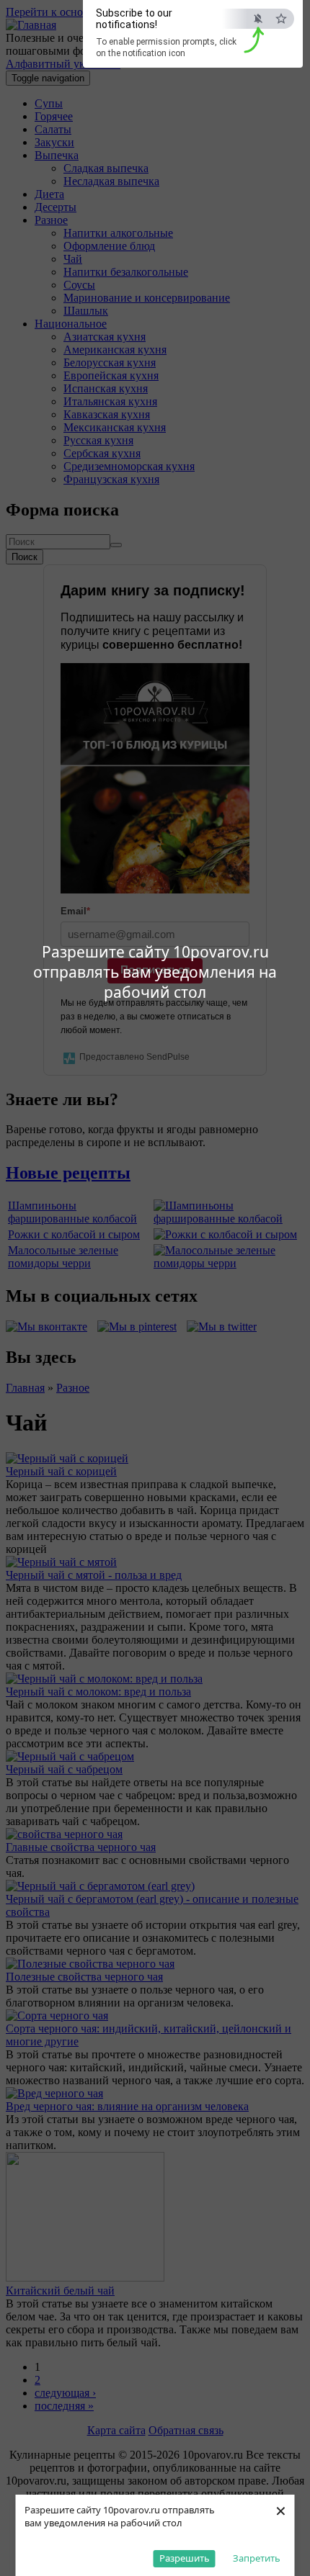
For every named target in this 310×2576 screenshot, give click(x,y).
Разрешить (185, 2558)
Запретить (257, 2558)
